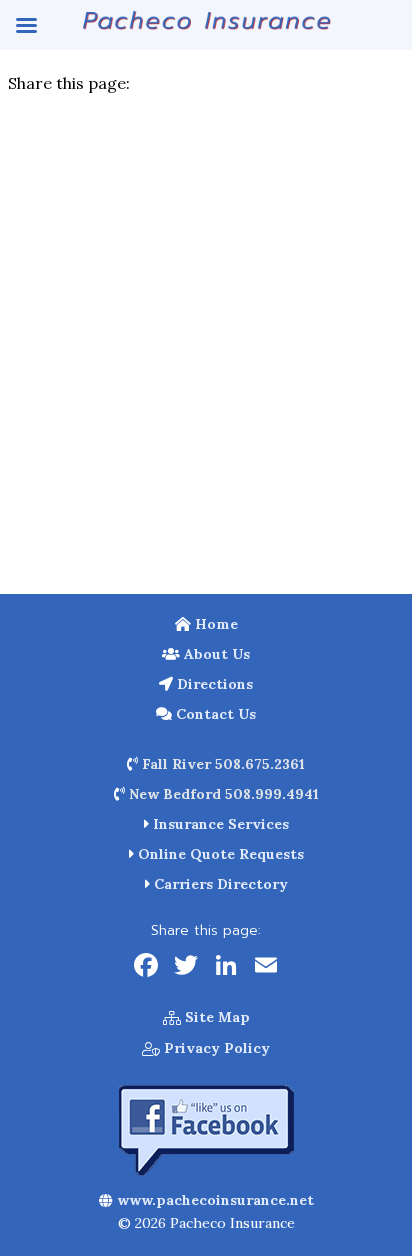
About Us (215, 654)
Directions (213, 684)
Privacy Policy (215, 1048)
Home (214, 624)
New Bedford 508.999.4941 (222, 794)
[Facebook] (146, 967)
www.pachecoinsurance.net (213, 1200)
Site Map (215, 1017)
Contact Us (214, 714)
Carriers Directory (219, 884)
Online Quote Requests (219, 854)
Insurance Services (219, 824)
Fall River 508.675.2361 (221, 764)
